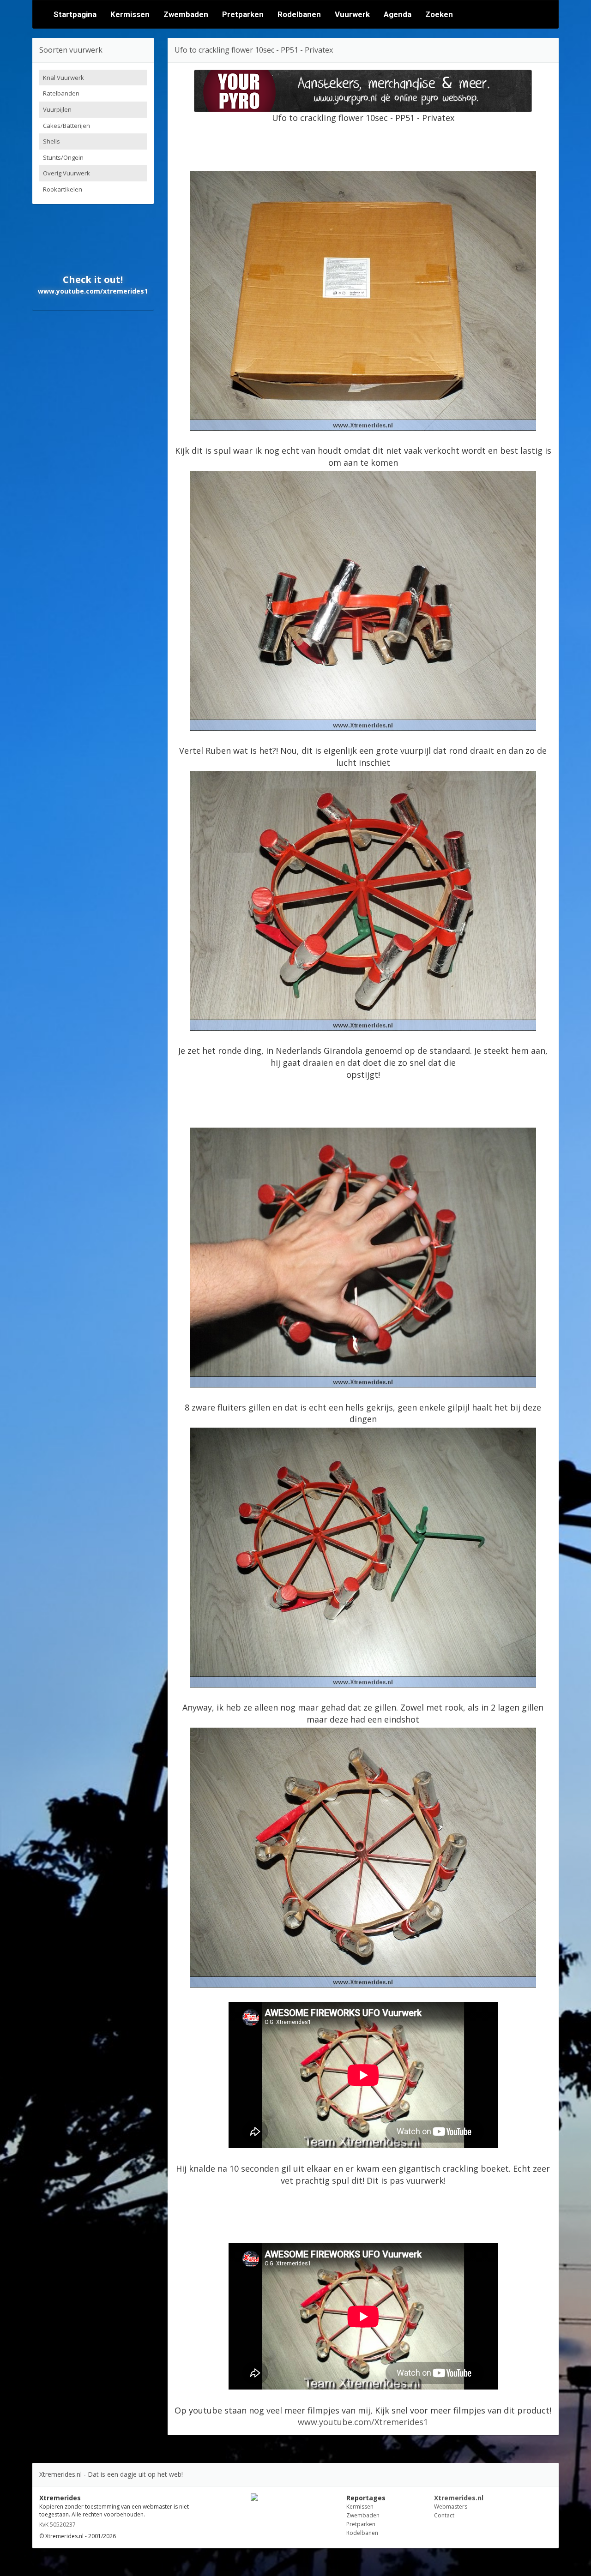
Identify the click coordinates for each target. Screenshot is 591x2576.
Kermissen (130, 14)
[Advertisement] (363, 145)
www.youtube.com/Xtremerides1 (363, 2422)
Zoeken (439, 14)
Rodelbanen (299, 14)
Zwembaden (186, 14)
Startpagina (75, 14)
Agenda (398, 14)
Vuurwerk (352, 14)
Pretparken (243, 14)
